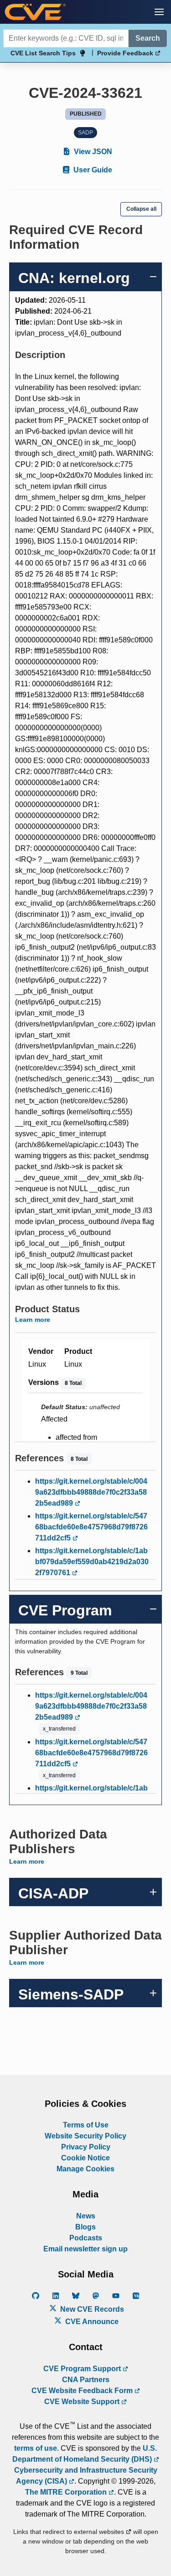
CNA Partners (86, 2380)
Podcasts (86, 2238)
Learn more (33, 1320)
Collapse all (141, 209)
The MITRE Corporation (67, 2492)
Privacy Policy (86, 2147)
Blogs (85, 2227)
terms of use (36, 2448)
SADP (85, 133)
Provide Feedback (126, 53)
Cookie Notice (85, 2158)
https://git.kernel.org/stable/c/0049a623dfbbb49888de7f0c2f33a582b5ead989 (91, 1492)
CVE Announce (91, 2322)
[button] (159, 12)
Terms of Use (86, 2125)
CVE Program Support (83, 2369)
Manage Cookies (85, 2169)
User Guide (92, 170)
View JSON (92, 152)
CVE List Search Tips (43, 53)
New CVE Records (91, 2309)
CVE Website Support (83, 2402)
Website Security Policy (85, 2136)
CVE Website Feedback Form (83, 2391)
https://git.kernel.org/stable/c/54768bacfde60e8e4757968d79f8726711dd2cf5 (91, 1527)
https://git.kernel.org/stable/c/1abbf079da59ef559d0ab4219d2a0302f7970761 (92, 1562)
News (86, 2216)
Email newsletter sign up (85, 2249)
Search (148, 38)
